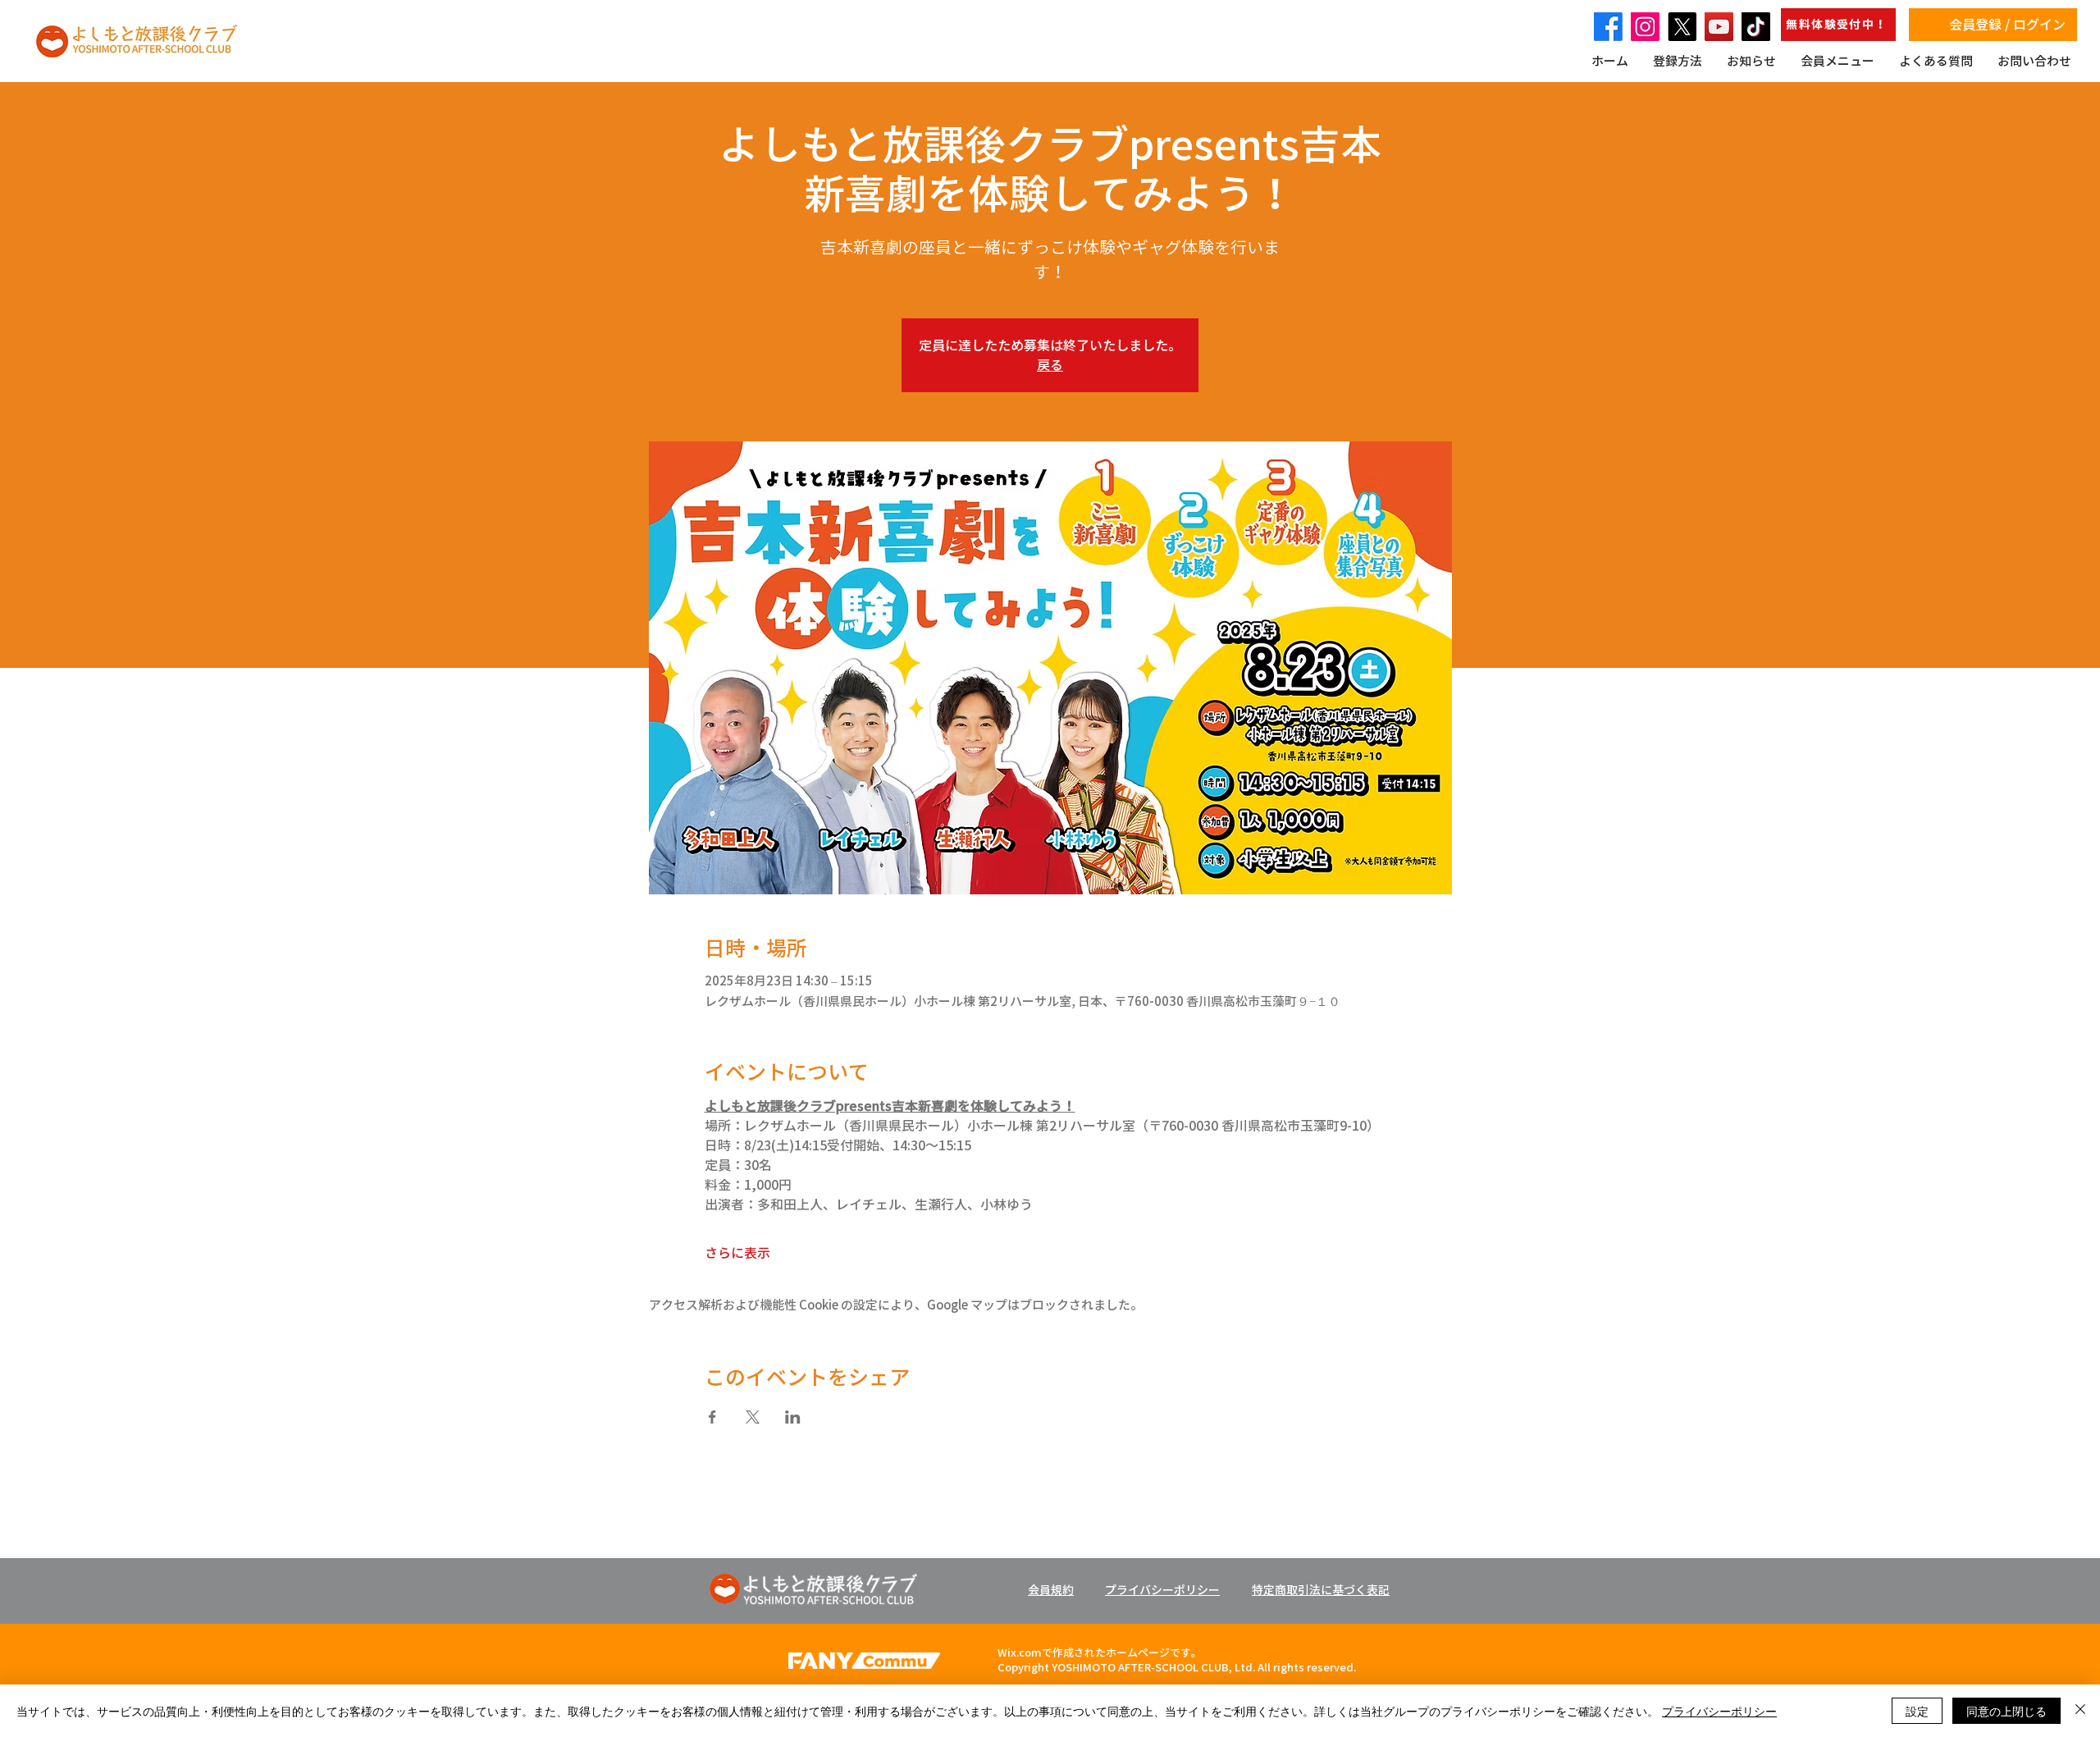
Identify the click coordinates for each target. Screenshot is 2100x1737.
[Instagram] (1645, 27)
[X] (1682, 27)
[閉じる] (2080, 1711)
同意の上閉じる (2006, 1711)
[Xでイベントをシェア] (753, 1417)
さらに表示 (737, 1253)
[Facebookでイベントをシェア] (712, 1417)
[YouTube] (1719, 27)
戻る (1050, 365)
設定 (1917, 1711)
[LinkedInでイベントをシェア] (793, 1417)
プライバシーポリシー (1719, 1711)
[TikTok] (1756, 27)
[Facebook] (1608, 27)
